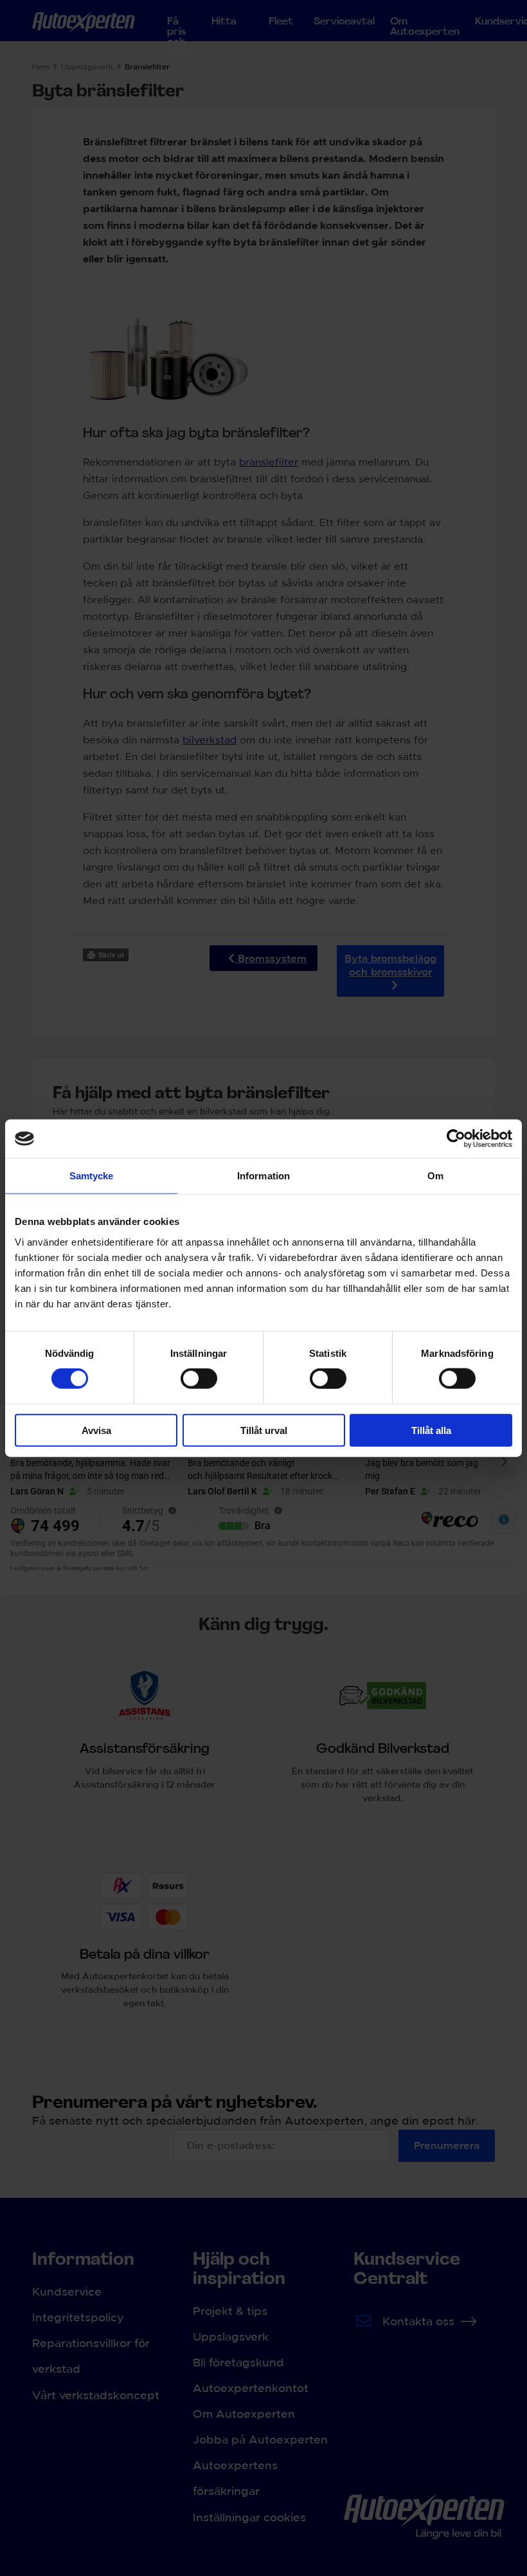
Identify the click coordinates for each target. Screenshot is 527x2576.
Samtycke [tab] (92, 1176)
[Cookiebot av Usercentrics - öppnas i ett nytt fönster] (456, 1139)
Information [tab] (263, 1176)
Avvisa (96, 1430)
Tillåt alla (431, 1430)
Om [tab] (435, 1176)
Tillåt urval (264, 1430)
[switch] (199, 1379)
